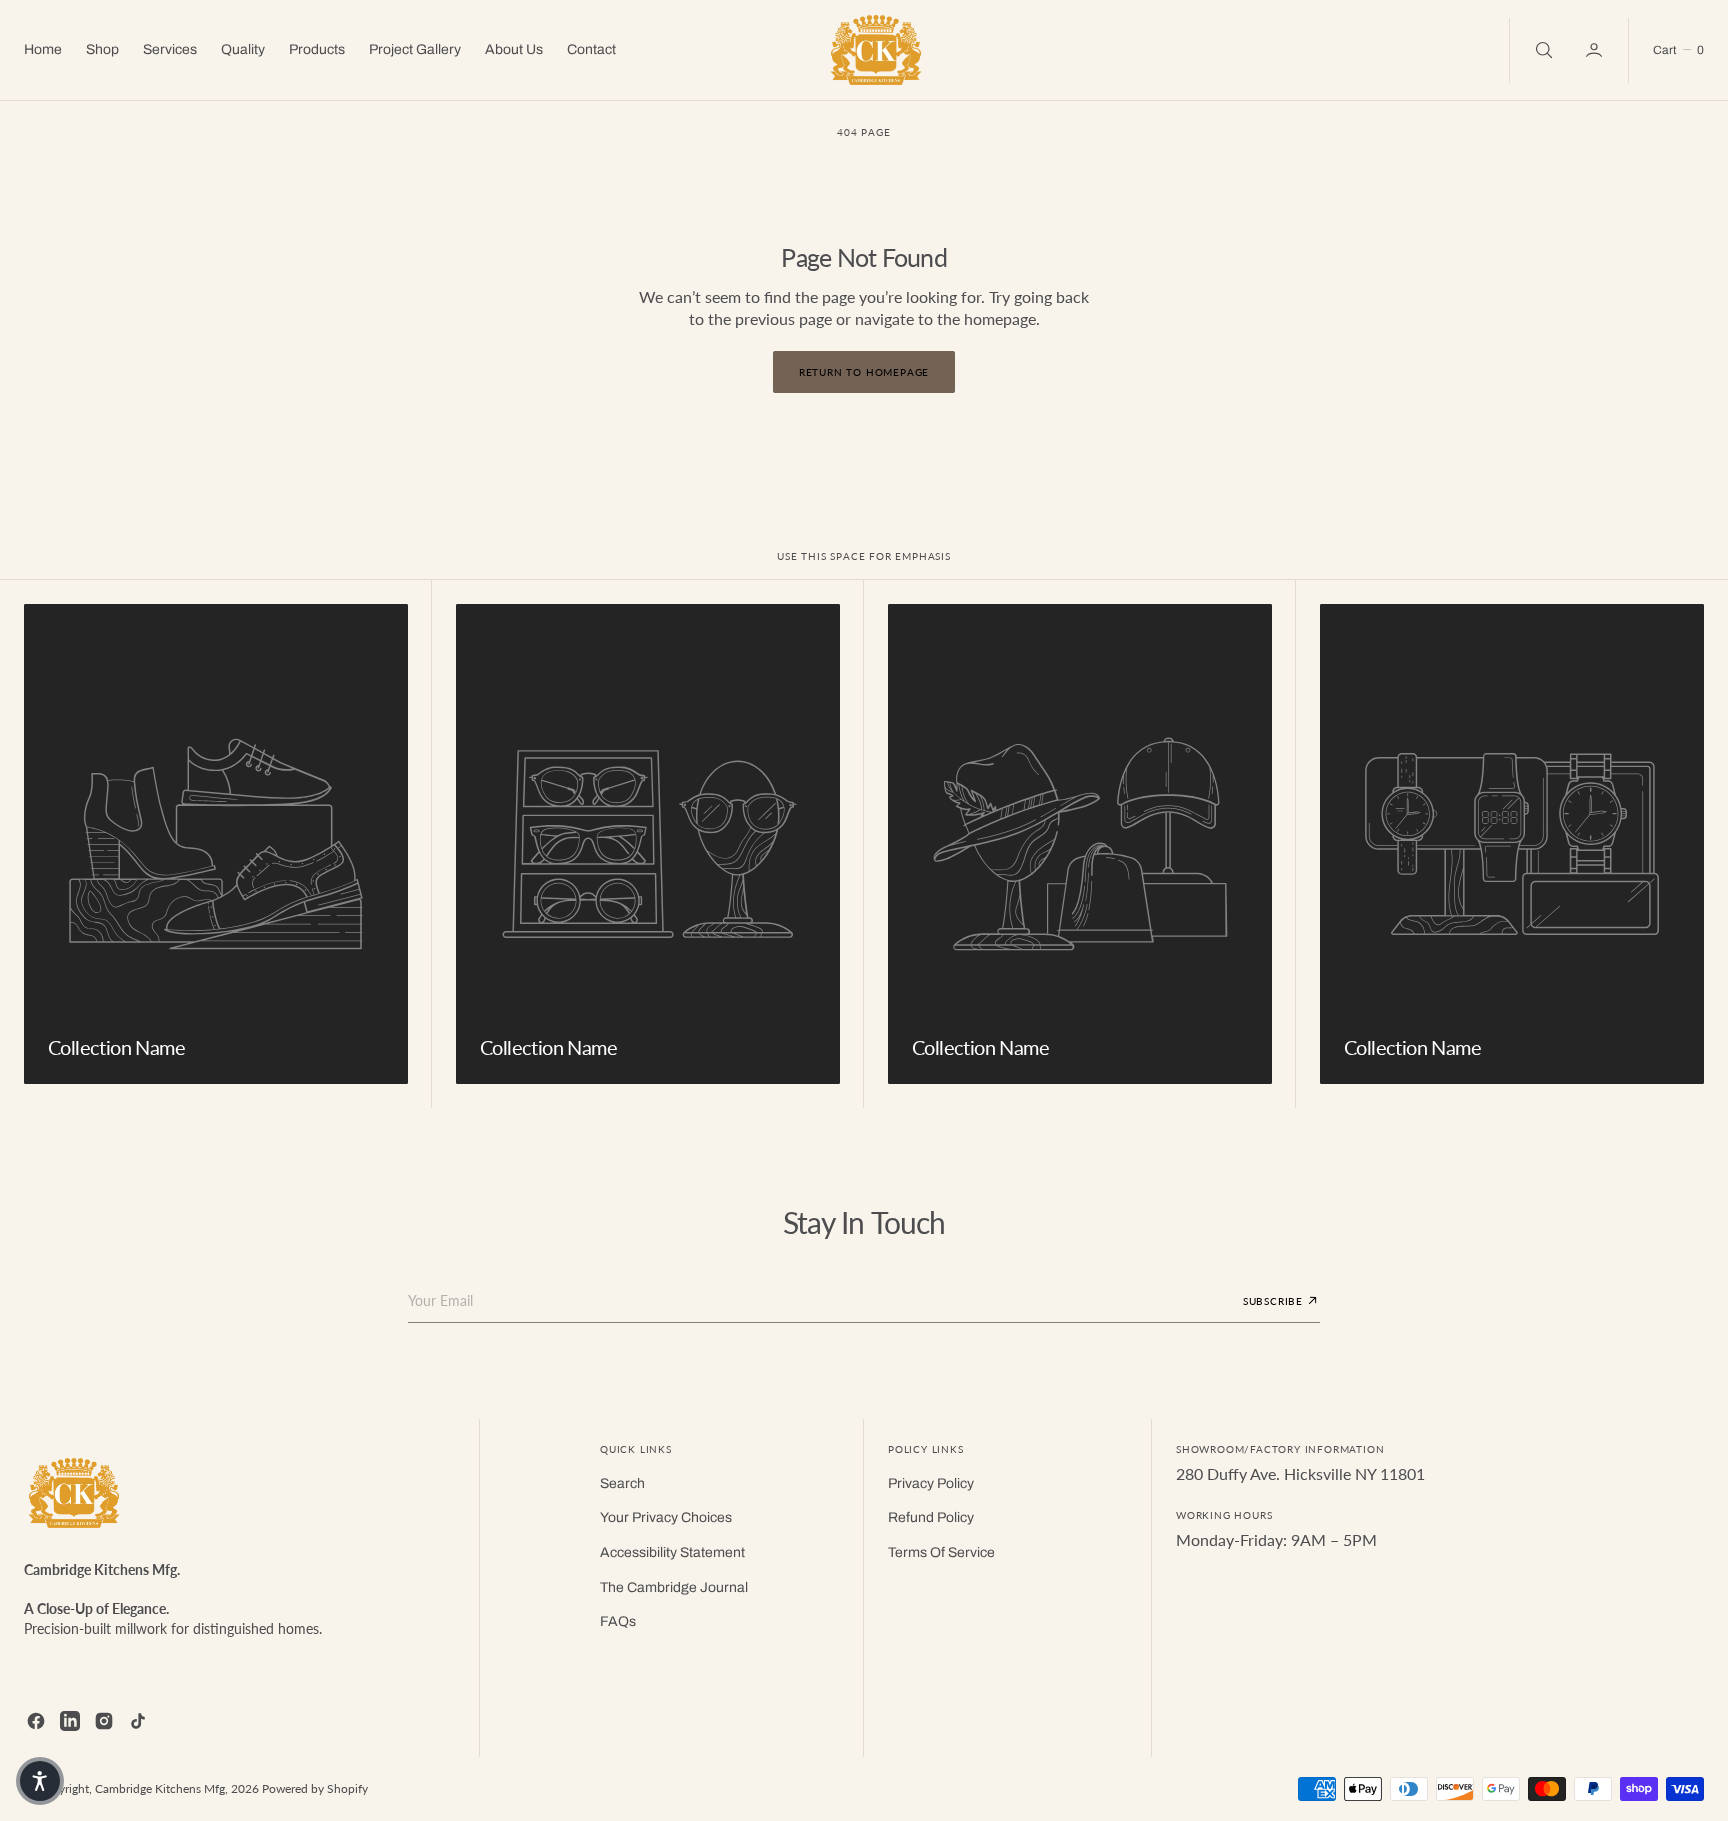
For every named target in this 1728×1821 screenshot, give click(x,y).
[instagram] (104, 1721)
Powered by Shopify (315, 1788)
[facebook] (36, 1721)
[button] (1596, 50)
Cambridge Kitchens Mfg (160, 1788)
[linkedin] (70, 1721)
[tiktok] (138, 1721)
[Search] (1542, 50)
